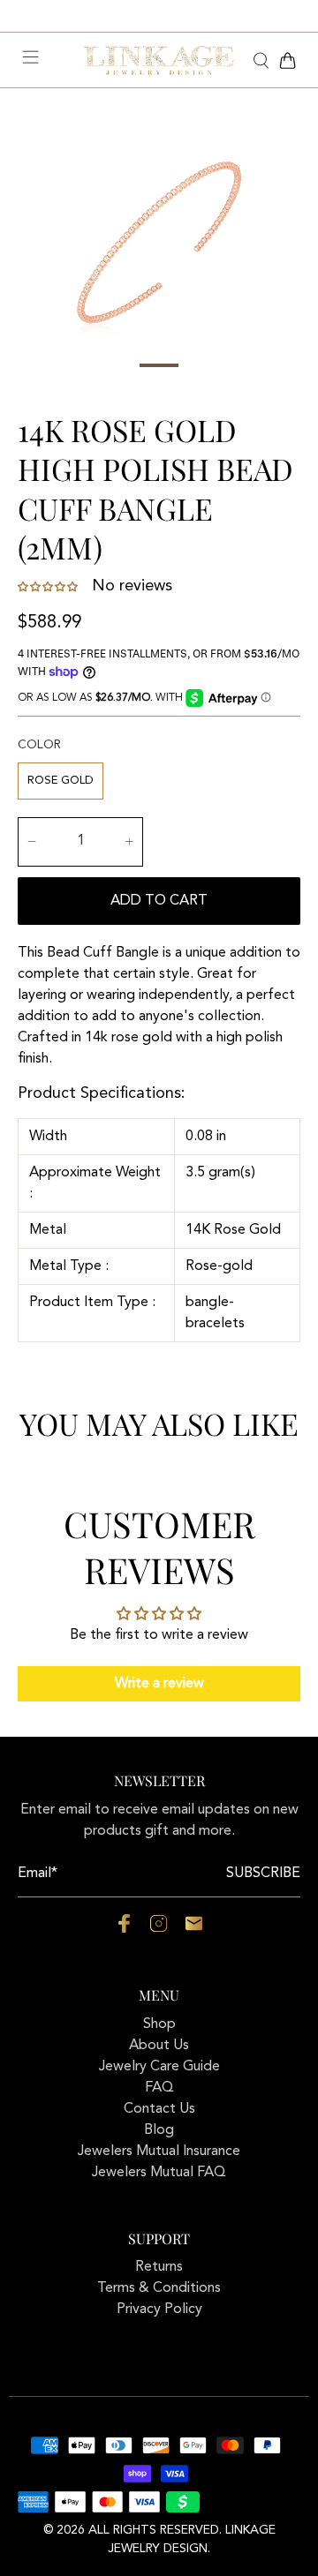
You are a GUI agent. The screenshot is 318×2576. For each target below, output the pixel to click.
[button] (49, 587)
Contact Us (159, 2109)
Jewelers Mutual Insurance (159, 2152)
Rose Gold (61, 781)
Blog (159, 2130)
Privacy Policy (159, 2309)
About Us (159, 2046)
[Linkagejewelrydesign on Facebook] (124, 1929)
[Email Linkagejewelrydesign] (194, 1929)
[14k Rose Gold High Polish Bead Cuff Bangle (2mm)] (159, 243)
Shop (159, 2024)
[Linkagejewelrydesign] (159, 60)
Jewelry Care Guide (159, 2067)
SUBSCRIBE (263, 1874)
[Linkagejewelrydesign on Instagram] (159, 1929)
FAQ (159, 2088)
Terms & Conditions (159, 2288)
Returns (159, 2267)
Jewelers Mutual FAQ (159, 2173)
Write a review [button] (159, 1684)
